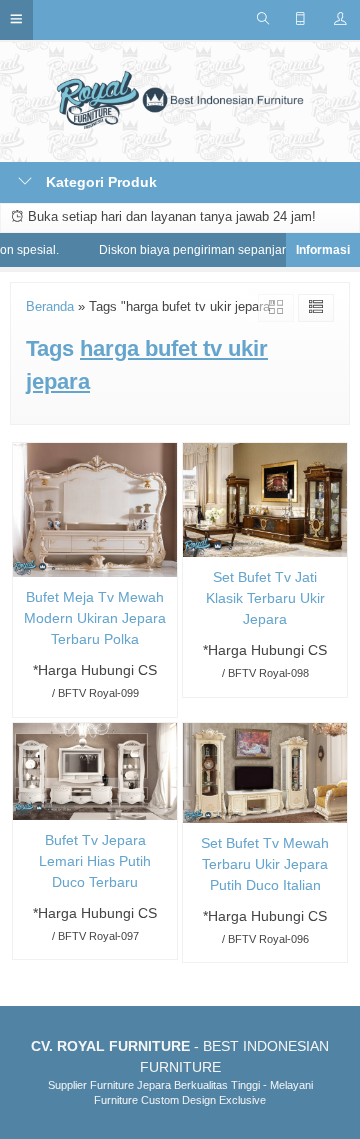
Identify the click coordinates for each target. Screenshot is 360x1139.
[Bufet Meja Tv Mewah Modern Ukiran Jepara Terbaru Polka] (95, 509)
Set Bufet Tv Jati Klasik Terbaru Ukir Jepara (265, 598)
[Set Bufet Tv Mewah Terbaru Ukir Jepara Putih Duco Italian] (265, 771)
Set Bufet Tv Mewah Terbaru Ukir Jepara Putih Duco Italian (265, 864)
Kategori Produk (99, 182)
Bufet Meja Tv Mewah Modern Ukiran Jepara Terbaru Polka (95, 618)
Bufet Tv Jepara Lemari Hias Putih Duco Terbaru (95, 861)
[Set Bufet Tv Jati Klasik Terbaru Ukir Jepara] (265, 499)
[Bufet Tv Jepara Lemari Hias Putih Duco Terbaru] (95, 770)
